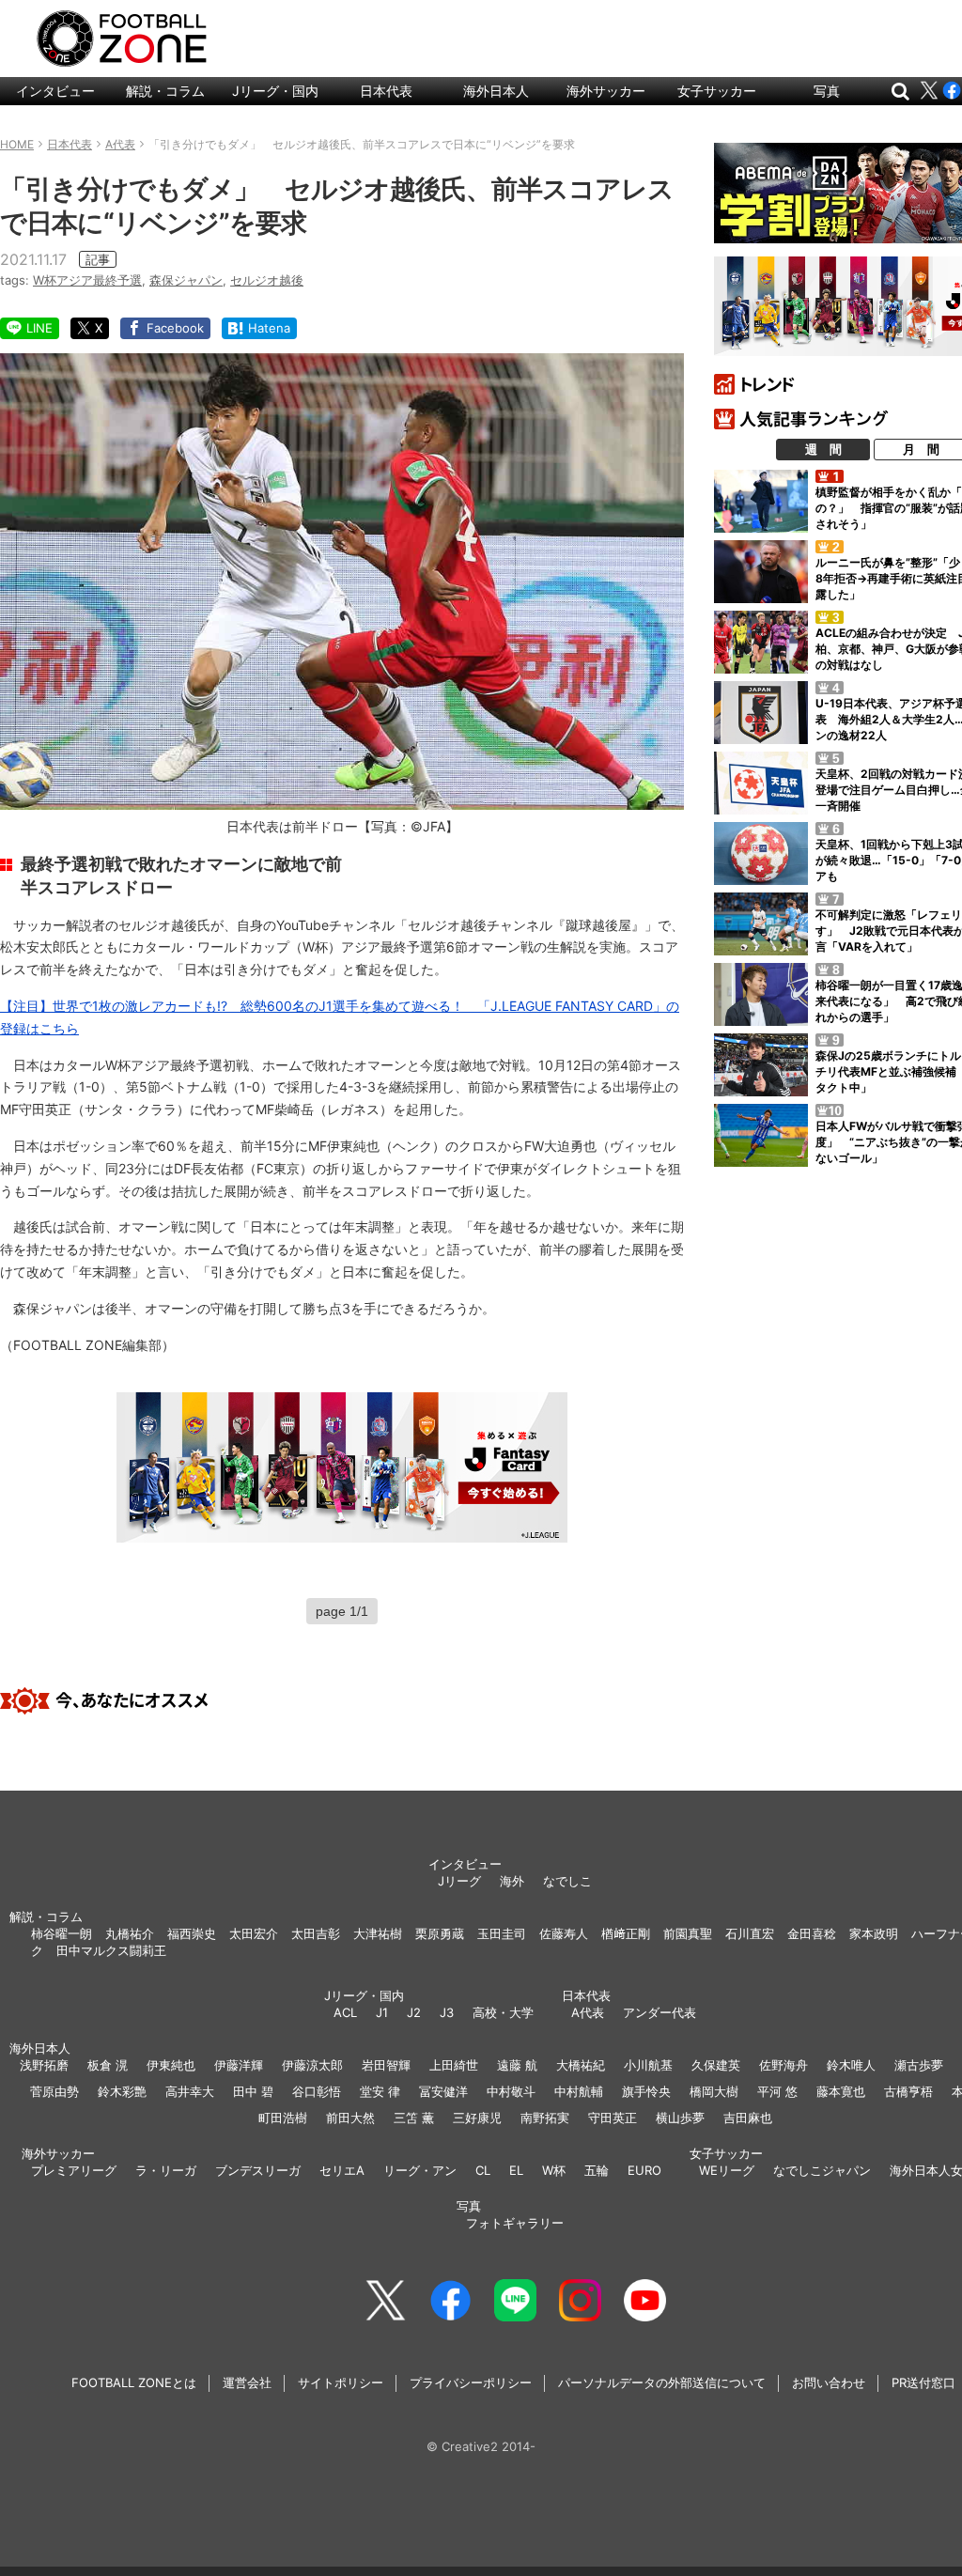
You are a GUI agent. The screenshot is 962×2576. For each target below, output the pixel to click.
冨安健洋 (443, 2091)
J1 (382, 2012)
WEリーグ (727, 2170)
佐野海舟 (784, 2065)
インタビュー (55, 91)
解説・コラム (165, 91)
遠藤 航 (517, 2065)
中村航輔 (579, 2091)
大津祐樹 (378, 1933)
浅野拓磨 (44, 2065)
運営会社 (247, 2382)
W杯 (554, 2170)
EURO (644, 2170)
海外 (512, 1881)
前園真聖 (688, 1933)
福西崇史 (192, 1933)
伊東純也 (171, 2065)
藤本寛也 (841, 2091)
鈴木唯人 (851, 2065)
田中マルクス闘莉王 (111, 1950)
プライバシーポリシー (471, 2382)
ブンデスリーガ (258, 2170)
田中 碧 (253, 2091)
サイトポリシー (341, 2382)
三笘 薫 (414, 2118)
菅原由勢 (54, 2091)
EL (516, 2170)
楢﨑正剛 (626, 1933)
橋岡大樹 (714, 2091)
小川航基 (648, 2065)
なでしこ (567, 1881)
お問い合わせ (829, 2382)
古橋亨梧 (908, 2091)
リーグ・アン (420, 2170)
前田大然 (350, 2118)
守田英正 (613, 2118)
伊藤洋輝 (239, 2065)
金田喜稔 (812, 1933)
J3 (447, 2012)
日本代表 (386, 91)
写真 (827, 91)
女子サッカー (717, 91)
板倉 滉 (108, 2065)
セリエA (342, 2170)
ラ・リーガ (166, 2170)
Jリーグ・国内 (275, 91)
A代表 (588, 2012)
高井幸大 (190, 2091)
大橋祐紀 (581, 2065)
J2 (414, 2012)
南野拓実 (545, 2118)
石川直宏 (750, 1933)
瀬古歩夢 (919, 2065)
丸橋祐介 (130, 1933)
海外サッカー (606, 91)
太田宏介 (254, 1933)
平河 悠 (777, 2091)
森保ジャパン (186, 280)
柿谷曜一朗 (62, 1933)
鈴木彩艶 (122, 2091)
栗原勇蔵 (440, 1933)
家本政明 (874, 1933)
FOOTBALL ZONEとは (134, 2382)
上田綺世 (454, 2065)
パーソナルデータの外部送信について (662, 2382)
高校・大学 (503, 2012)
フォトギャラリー (515, 2223)
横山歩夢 (680, 2118)
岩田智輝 (386, 2065)
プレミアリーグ (74, 2170)
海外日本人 (496, 91)
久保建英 (716, 2065)
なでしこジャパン (822, 2170)
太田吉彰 (316, 1933)
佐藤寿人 (564, 1933)
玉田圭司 (502, 1933)
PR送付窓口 (923, 2382)
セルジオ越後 (267, 280)
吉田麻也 (748, 2118)
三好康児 (477, 2118)
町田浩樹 (283, 2118)
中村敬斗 (511, 2091)
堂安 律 (380, 2091)
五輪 (597, 2170)
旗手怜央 (646, 2091)
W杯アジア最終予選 (87, 280)
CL (483, 2170)
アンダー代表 (659, 2012)
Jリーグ (459, 1881)
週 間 (823, 449)
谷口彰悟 (317, 2091)
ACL (345, 2012)
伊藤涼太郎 (312, 2065)
